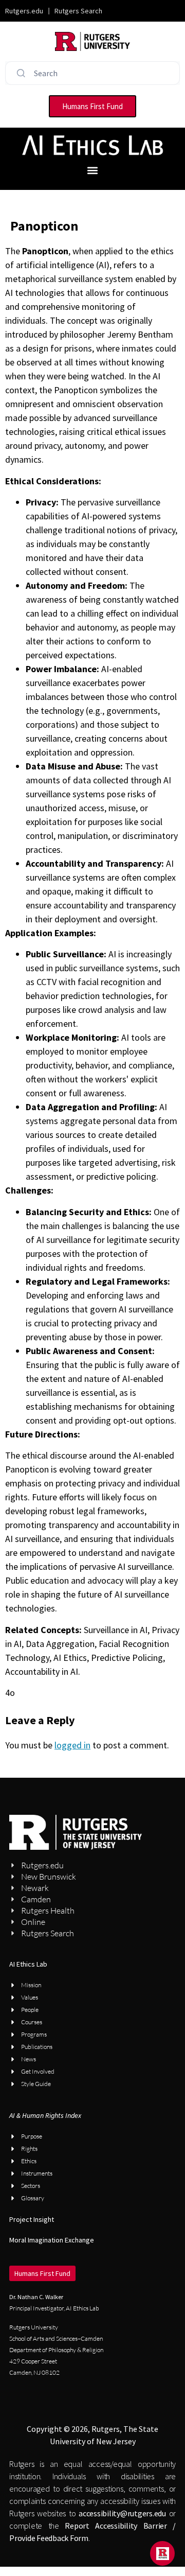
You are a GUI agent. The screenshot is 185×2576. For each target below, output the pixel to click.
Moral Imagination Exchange (52, 2240)
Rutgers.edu (24, 11)
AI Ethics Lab (28, 1964)
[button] (93, 170)
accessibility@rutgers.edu (122, 2513)
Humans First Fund (42, 2273)
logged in (72, 1745)
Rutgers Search (78, 11)
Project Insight (32, 2219)
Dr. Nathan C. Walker (36, 2297)
